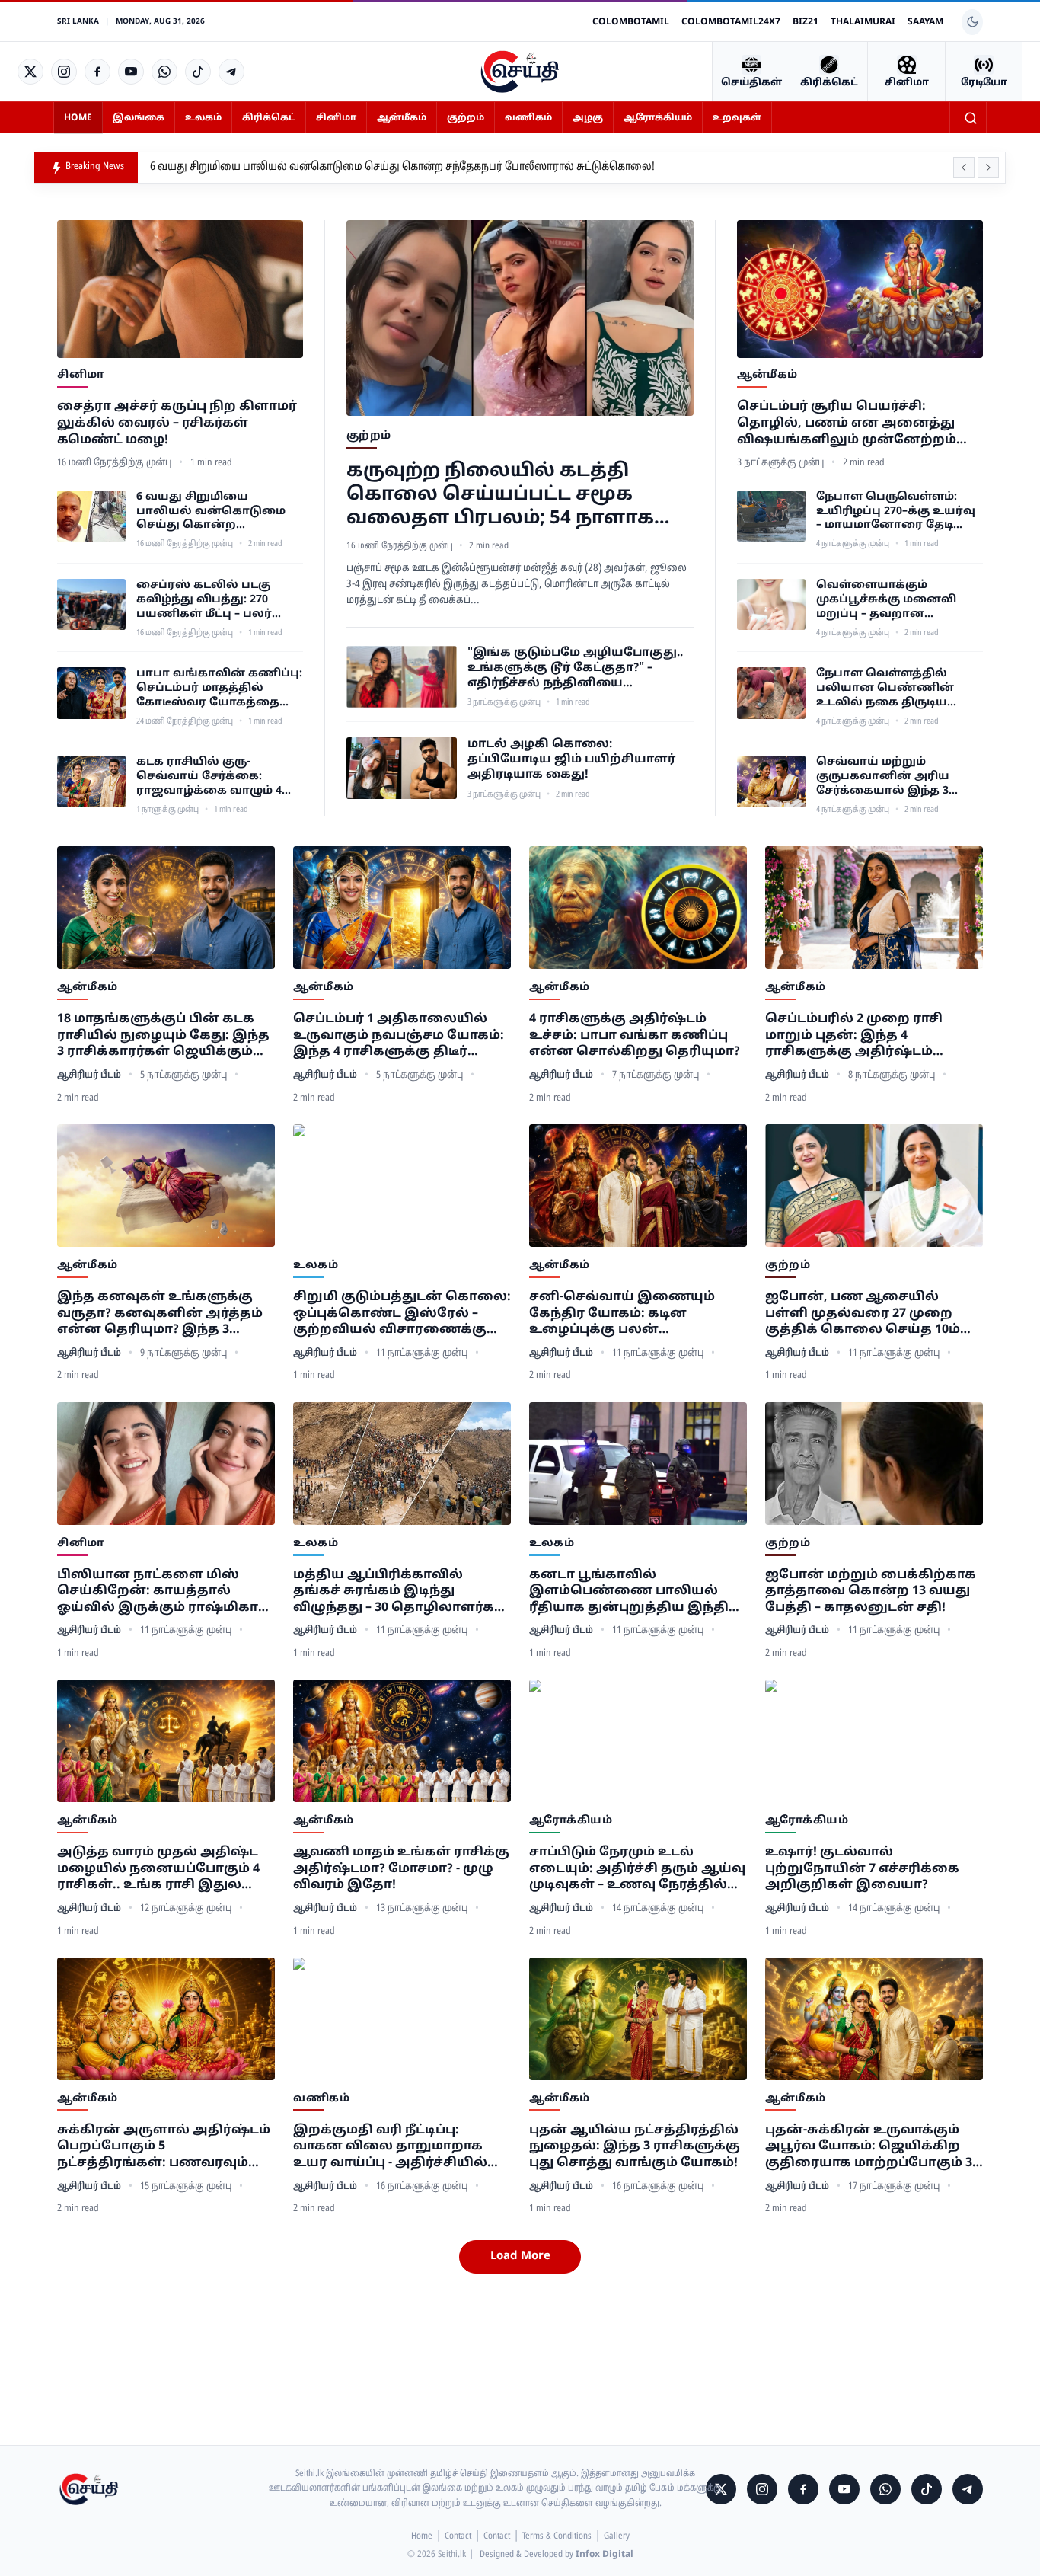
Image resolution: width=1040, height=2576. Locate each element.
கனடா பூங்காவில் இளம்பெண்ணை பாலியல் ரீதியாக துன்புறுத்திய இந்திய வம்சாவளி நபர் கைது (635, 1592)
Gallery (617, 2536)
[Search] (971, 118)
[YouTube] (131, 72)
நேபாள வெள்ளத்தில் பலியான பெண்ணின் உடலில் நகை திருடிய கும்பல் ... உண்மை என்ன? (896, 689)
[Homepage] (520, 72)
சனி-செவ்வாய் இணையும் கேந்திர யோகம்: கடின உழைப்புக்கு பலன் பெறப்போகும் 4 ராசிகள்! (622, 1314)
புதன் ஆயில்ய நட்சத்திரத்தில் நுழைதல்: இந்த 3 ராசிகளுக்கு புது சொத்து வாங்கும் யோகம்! (635, 2147)
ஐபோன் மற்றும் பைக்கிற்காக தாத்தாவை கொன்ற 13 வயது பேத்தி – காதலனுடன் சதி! (871, 1592)
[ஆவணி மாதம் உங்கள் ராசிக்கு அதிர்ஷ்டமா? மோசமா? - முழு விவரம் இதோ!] (402, 1741)
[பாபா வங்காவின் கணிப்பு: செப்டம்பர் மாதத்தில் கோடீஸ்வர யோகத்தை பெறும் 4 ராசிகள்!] (91, 693)
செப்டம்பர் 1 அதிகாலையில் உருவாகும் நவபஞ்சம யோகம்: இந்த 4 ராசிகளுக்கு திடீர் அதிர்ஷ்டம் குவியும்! (399, 1036)
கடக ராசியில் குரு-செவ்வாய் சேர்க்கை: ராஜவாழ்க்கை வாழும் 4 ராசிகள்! (209, 777)
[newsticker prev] (964, 168)
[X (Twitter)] (30, 72)
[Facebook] (97, 72)
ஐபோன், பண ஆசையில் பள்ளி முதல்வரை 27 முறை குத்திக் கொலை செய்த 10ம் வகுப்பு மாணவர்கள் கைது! (863, 1314)
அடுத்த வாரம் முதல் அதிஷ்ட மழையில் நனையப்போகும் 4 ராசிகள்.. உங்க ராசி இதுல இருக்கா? (158, 1870)
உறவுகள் (737, 118)
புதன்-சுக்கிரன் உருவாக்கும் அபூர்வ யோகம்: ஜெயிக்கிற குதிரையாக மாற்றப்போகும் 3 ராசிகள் (869, 2148)
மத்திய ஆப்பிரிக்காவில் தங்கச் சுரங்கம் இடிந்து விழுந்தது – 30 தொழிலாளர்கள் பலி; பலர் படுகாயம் (401, 1592)
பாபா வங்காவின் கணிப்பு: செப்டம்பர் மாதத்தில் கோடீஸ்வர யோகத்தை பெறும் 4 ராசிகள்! (219, 689)
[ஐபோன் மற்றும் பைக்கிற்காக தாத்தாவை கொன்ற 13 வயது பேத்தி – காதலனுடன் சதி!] (874, 1464)
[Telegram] (231, 72)
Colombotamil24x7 (731, 22)
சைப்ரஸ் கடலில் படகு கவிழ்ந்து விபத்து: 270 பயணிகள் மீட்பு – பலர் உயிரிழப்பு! (204, 601)
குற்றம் (466, 118)
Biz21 (806, 22)
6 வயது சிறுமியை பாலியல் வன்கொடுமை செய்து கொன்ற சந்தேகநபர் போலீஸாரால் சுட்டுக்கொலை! (402, 167)
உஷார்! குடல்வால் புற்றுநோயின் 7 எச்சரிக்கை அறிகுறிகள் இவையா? (862, 1869)
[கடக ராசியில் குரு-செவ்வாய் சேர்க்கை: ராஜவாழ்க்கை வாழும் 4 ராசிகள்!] (91, 781)
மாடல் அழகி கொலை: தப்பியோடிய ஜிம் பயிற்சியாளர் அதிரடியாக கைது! (571, 760)
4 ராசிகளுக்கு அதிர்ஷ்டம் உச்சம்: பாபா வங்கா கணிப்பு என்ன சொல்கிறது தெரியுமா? (635, 1036)
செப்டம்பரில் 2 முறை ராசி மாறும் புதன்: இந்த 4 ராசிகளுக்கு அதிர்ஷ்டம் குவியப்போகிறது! (854, 1036)
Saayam (925, 22)
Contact (458, 2536)
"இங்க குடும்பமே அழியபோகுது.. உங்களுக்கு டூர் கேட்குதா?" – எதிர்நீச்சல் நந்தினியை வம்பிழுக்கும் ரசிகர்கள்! (575, 669)
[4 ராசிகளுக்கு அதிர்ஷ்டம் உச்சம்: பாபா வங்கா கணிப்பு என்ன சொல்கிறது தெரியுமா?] (638, 908)
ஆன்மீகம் (402, 118)
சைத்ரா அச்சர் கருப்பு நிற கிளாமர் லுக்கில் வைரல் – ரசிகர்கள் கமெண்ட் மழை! (177, 423)
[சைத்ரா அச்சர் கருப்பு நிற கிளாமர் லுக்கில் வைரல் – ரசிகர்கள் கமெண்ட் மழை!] (180, 289)
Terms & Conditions (557, 2536)
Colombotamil (631, 22)
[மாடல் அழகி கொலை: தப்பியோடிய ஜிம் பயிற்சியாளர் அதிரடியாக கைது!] (402, 769)
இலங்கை (139, 118)
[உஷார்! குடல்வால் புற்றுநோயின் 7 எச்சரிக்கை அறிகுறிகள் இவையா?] (874, 1741)
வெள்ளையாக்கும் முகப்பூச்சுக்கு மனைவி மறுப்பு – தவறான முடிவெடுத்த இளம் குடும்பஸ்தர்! (886, 601)
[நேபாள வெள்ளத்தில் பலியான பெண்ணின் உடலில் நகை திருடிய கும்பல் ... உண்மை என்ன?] (771, 693)
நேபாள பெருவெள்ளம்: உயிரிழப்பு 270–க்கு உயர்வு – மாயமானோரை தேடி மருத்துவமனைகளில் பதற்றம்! (896, 512)
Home (78, 118)
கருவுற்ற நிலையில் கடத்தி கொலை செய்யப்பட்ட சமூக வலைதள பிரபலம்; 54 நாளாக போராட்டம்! (500, 496)
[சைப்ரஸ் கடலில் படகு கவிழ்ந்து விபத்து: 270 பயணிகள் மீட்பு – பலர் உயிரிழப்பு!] (91, 605)
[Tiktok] (198, 72)
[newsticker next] (988, 168)
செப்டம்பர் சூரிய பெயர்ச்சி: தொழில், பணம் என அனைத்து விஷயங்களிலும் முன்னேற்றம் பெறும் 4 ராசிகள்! (847, 424)
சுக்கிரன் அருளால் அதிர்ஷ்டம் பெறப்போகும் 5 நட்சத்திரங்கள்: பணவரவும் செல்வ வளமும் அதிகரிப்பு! (164, 2148)
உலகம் (203, 118)
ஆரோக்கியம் (658, 118)
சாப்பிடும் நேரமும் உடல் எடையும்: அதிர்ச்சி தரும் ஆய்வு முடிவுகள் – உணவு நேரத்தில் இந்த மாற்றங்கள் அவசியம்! (637, 1870)
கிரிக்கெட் (269, 118)
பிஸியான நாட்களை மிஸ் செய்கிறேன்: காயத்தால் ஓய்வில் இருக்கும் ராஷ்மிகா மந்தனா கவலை (158, 1592)
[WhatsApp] (164, 72)
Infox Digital (605, 2555)
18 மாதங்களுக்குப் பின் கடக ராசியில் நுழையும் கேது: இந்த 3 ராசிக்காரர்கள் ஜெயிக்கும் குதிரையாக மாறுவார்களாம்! (163, 1036)
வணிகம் (528, 118)
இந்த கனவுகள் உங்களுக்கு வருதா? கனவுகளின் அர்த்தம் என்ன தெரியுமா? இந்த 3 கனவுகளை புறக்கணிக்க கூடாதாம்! (160, 1314)
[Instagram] (64, 72)
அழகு (588, 118)
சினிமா (336, 118)
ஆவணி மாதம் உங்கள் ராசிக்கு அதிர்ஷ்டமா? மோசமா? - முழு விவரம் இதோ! (401, 1869)
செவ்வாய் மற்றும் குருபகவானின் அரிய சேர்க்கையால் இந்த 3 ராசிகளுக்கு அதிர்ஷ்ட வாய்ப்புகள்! (884, 777)
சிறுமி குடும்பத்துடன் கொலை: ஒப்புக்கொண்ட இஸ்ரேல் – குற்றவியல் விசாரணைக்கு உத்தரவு (402, 1314)
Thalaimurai (863, 22)
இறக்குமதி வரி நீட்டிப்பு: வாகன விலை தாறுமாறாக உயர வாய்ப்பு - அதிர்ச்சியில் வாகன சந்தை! (390, 2148)
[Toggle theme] (972, 22)
